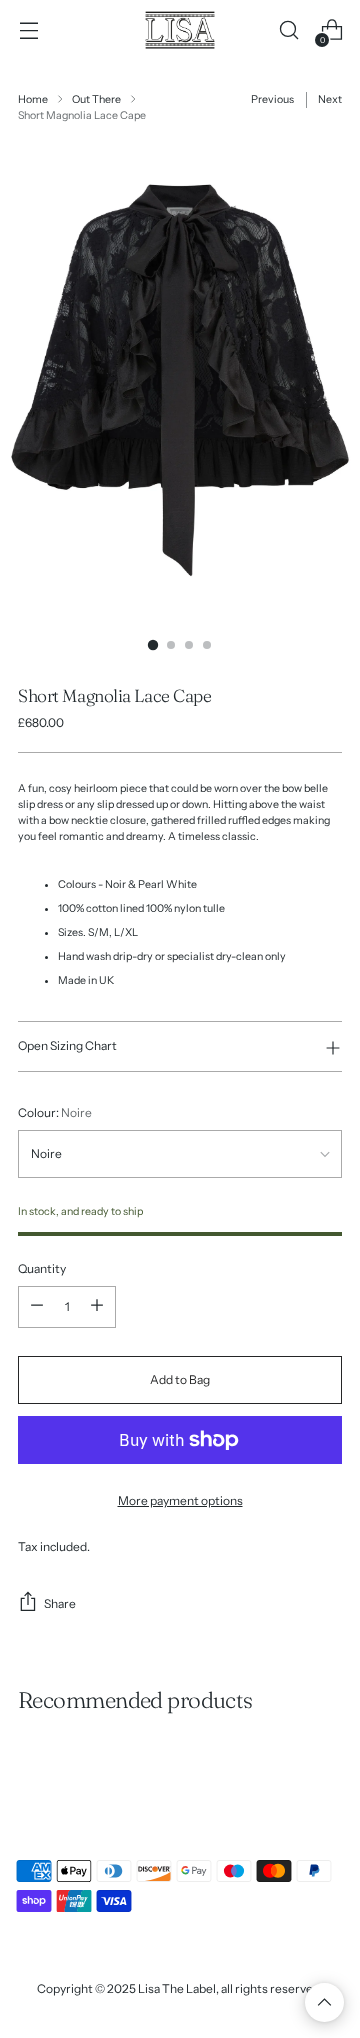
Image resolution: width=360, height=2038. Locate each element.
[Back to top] (324, 2002)
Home (33, 99)
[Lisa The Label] (180, 29)
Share (60, 1603)
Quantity (42, 1268)
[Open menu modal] (28, 30)
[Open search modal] (288, 30)
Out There (96, 99)
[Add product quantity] (97, 1307)
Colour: (55, 1112)
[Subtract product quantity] (37, 1307)
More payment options (180, 1500)
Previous (272, 99)
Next (330, 99)
